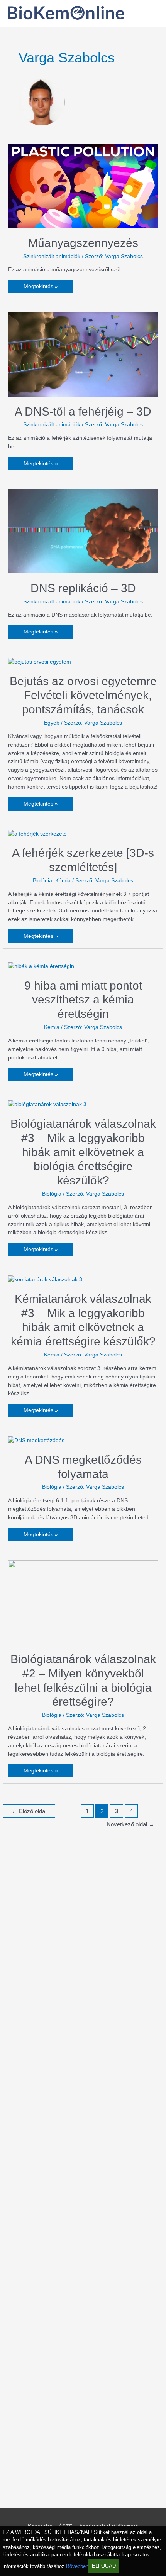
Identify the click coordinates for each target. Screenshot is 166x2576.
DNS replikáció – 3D (83, 588)
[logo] (66, 18)
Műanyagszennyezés (83, 243)
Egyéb (52, 723)
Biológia (42, 881)
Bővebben (77, 2566)
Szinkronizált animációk (52, 256)
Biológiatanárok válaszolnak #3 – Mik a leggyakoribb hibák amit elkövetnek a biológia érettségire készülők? (83, 1152)
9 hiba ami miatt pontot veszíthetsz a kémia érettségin (83, 1000)
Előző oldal (29, 1811)
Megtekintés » (41, 286)
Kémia (63, 881)
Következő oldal (131, 1824)
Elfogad (104, 2566)
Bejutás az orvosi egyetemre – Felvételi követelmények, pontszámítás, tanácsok (83, 695)
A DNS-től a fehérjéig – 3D (83, 411)
